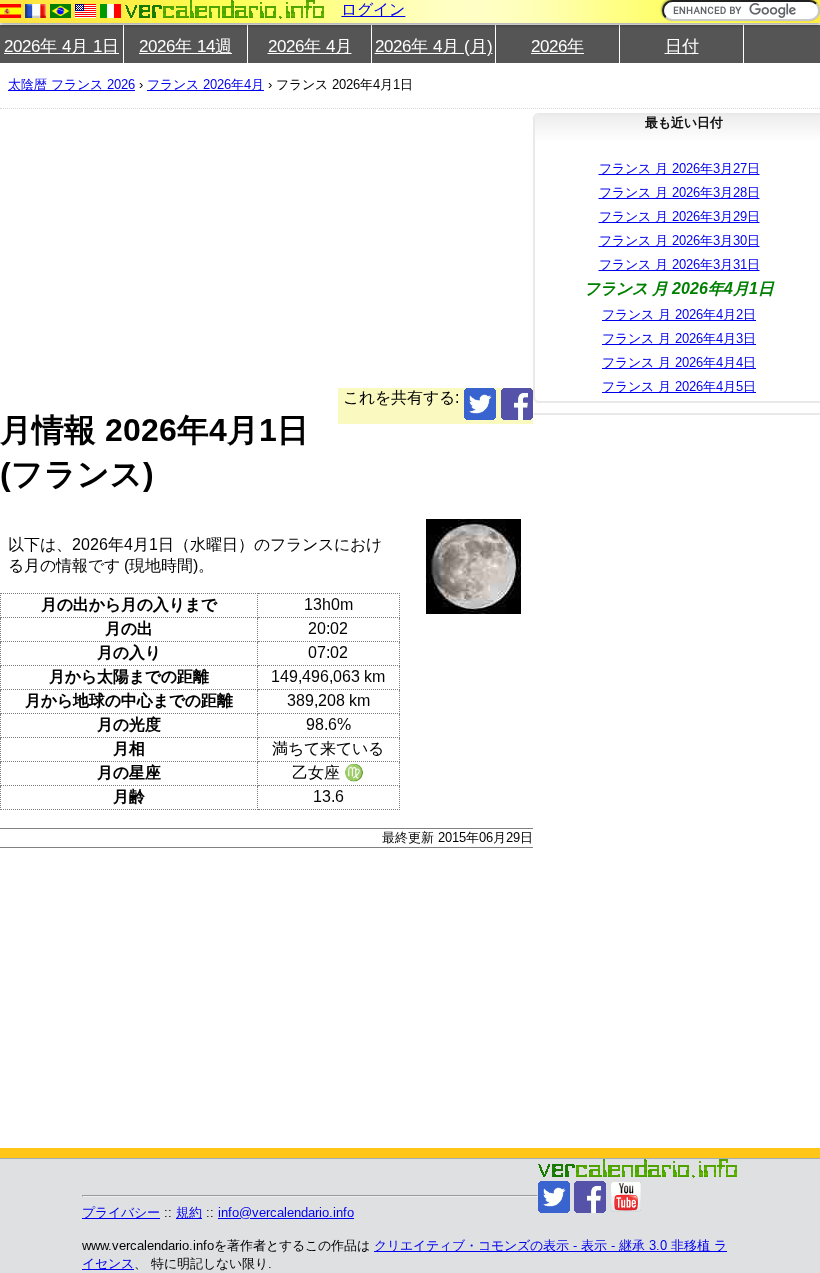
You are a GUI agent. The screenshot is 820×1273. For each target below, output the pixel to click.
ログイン (373, 9)
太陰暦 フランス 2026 (71, 84)
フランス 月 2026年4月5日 (679, 386)
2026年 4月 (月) (434, 46)
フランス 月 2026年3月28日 (679, 192)
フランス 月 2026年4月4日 (679, 362)
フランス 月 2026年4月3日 (679, 338)
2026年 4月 (310, 46)
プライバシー (121, 1212)
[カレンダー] (225, 9)
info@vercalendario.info (286, 1212)
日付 (682, 46)
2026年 (557, 46)
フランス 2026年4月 (205, 84)
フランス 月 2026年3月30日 (679, 240)
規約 (189, 1212)
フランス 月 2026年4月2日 (679, 314)
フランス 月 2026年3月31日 (679, 264)
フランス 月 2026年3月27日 (679, 168)
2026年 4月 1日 (61, 46)
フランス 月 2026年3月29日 (679, 216)
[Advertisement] (266, 248)
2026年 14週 (185, 46)
